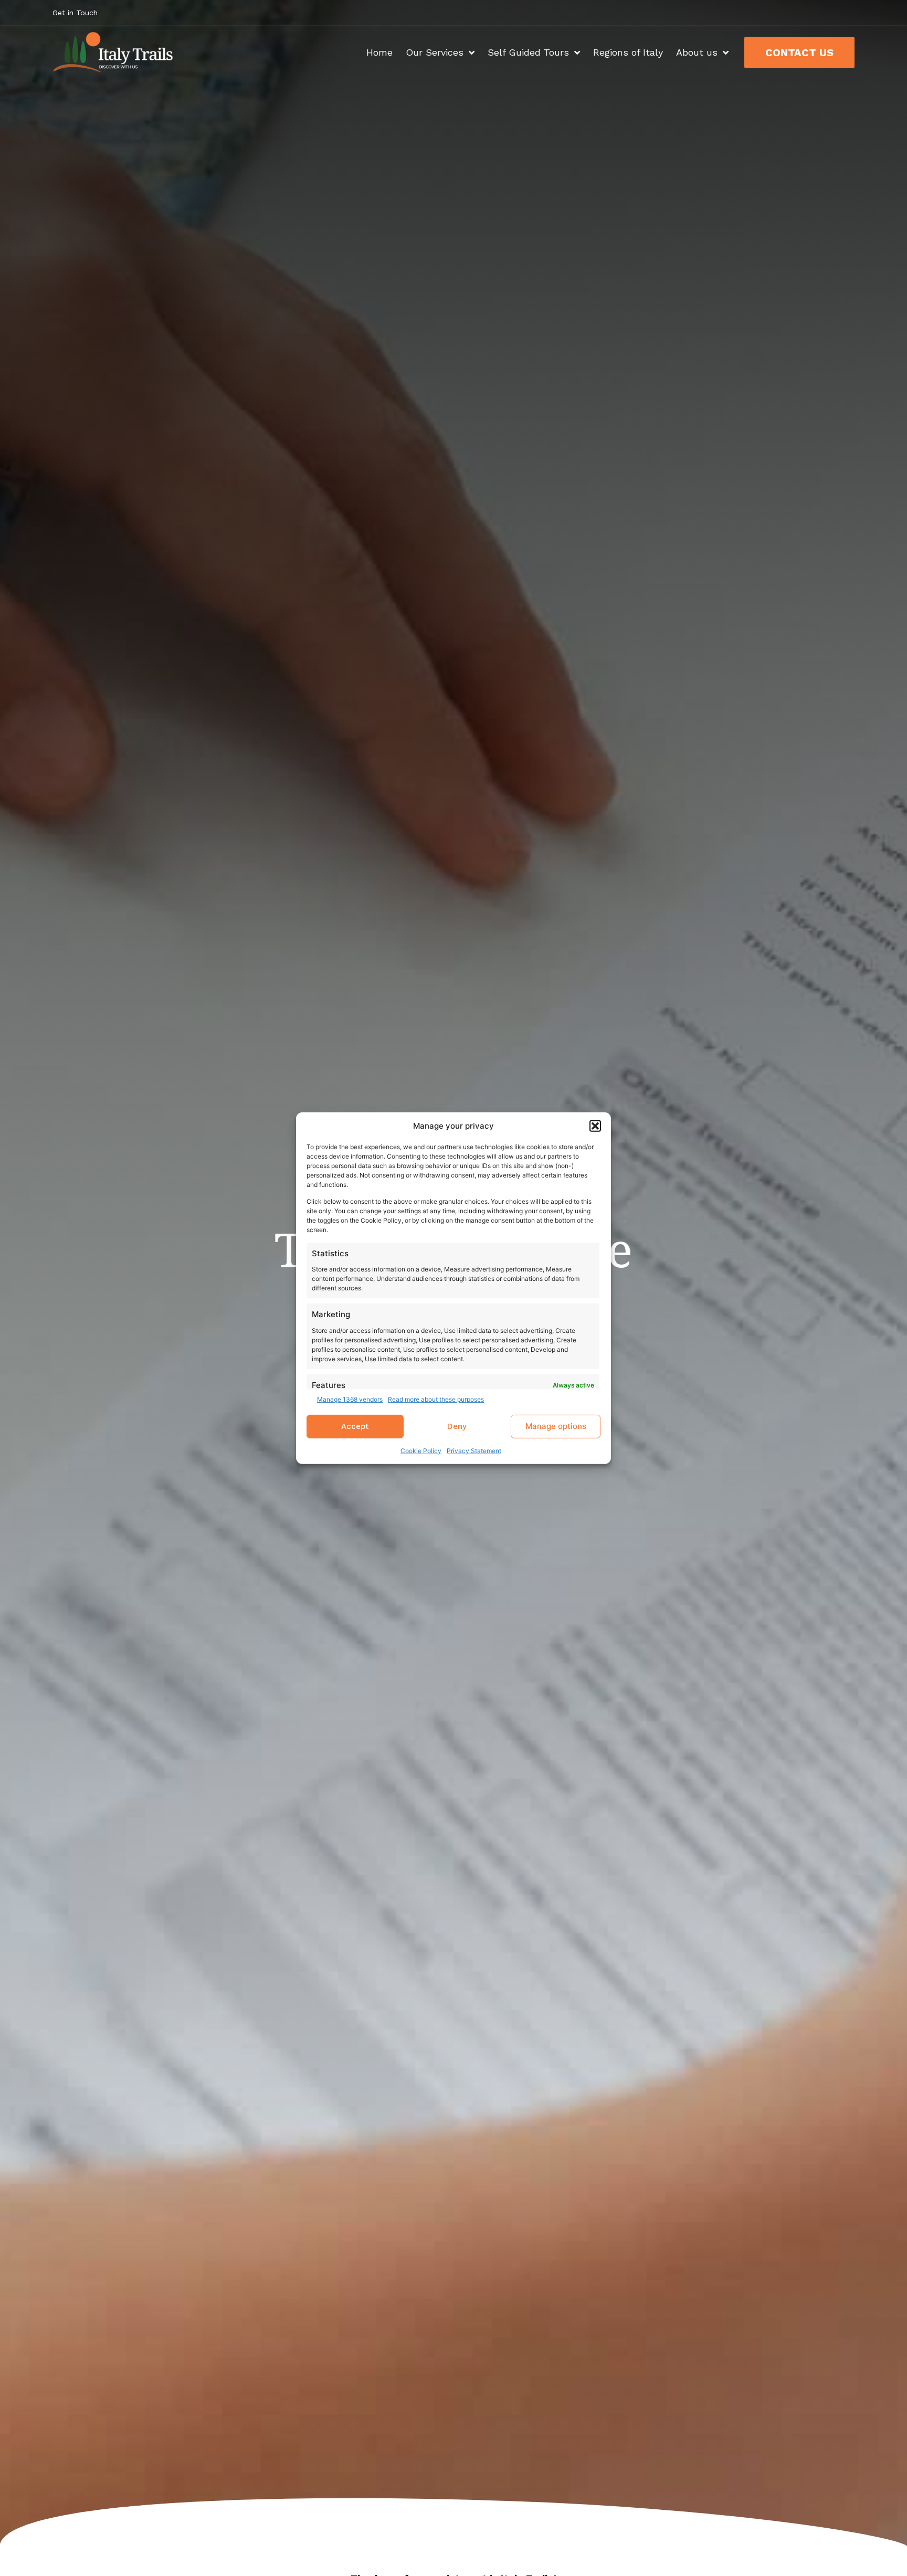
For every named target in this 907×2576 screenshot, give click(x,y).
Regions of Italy (628, 52)
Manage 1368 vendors (350, 1399)
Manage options (556, 1426)
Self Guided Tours (528, 52)
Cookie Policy (421, 1451)
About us (697, 52)
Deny (457, 1426)
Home (379, 52)
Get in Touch (75, 13)
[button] (595, 1126)
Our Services (435, 52)
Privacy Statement (474, 1451)
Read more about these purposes (436, 1399)
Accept (355, 1426)
